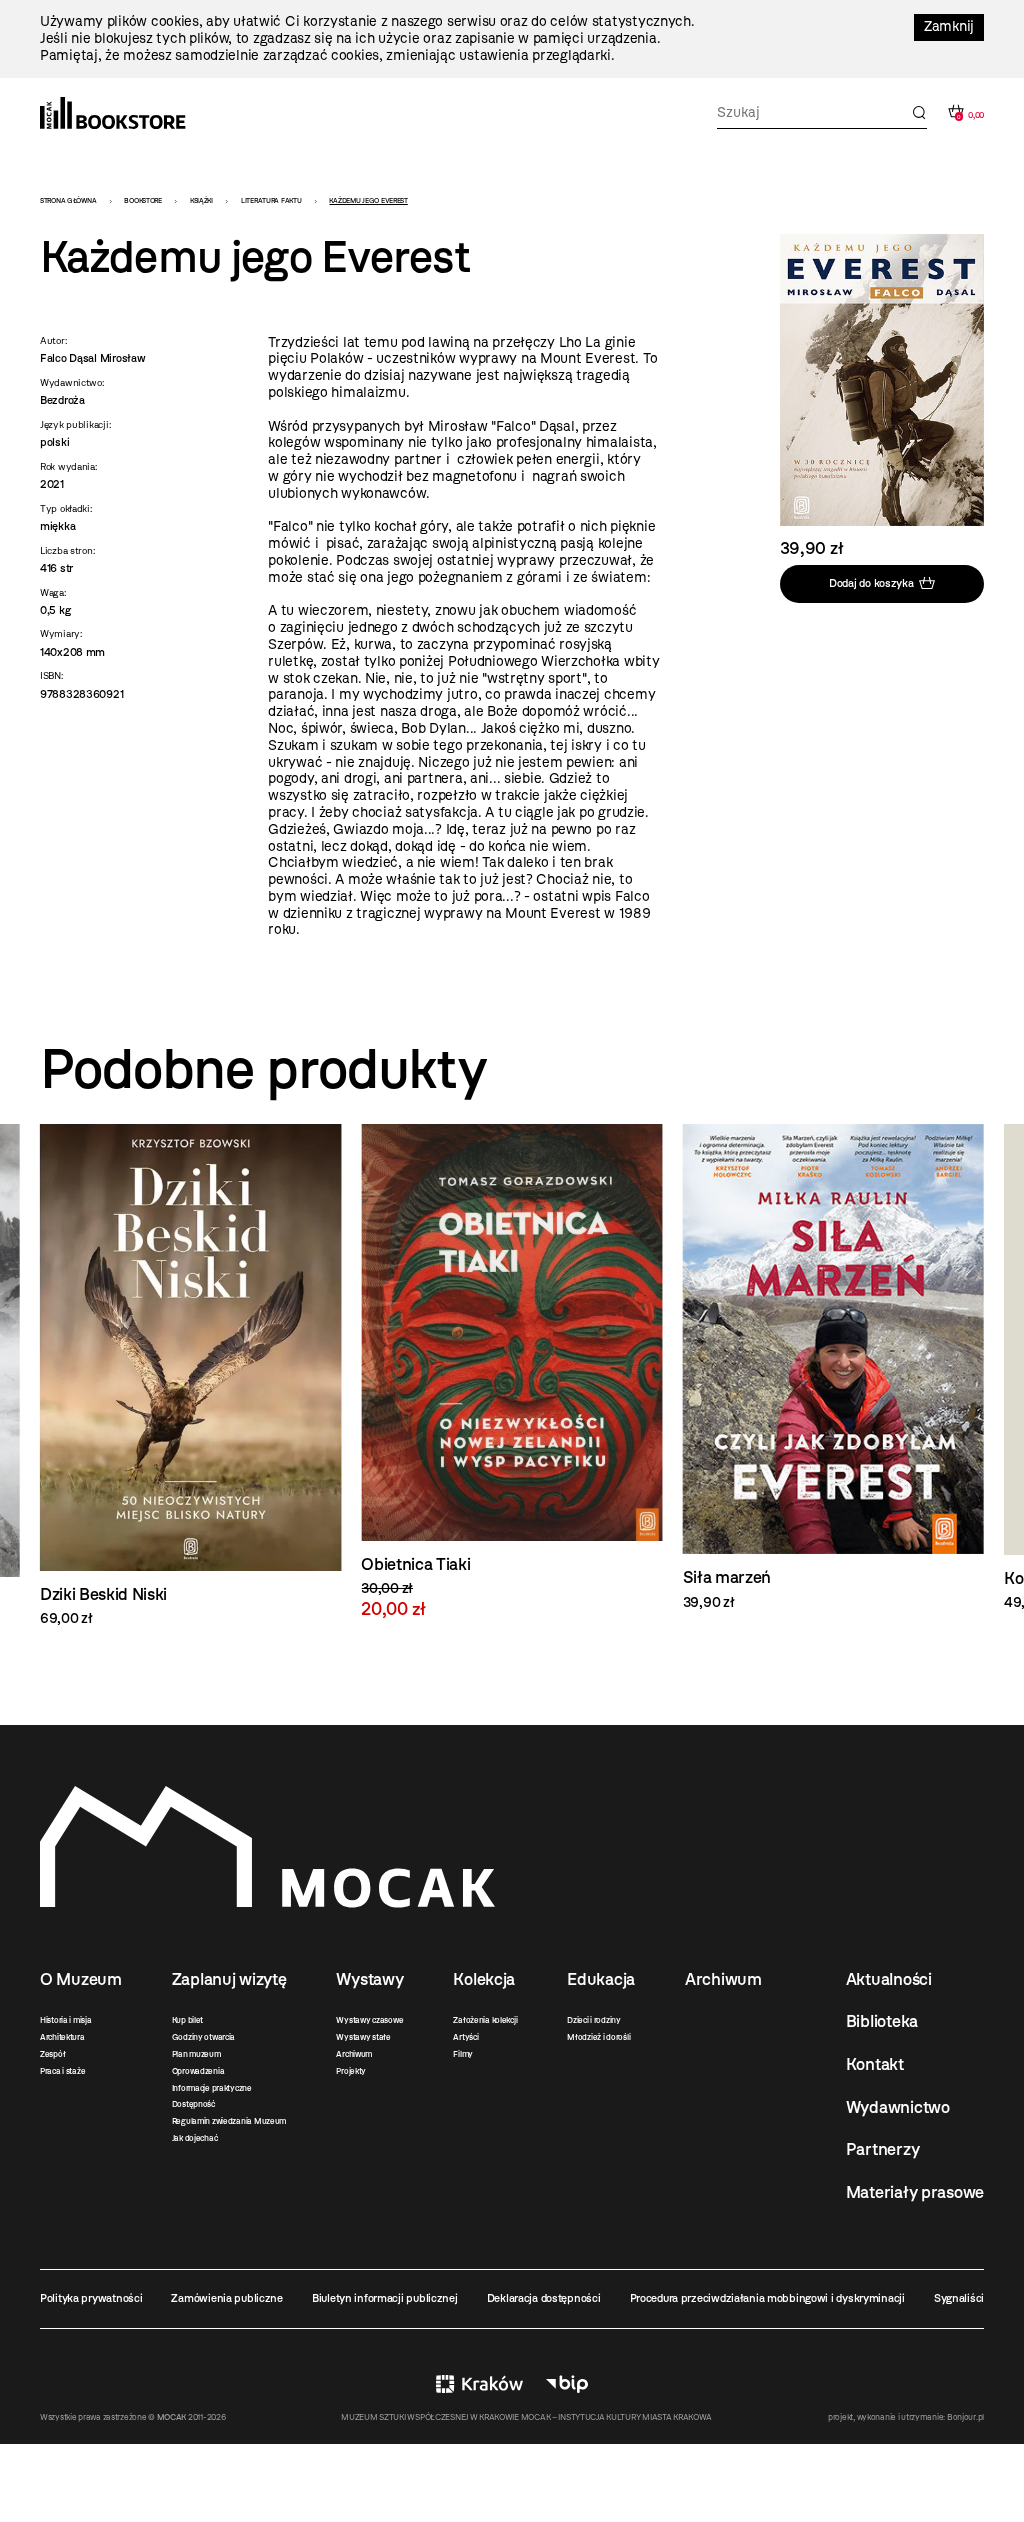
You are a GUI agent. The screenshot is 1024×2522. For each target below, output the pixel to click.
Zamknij (949, 26)
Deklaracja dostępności (544, 2298)
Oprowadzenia (198, 2071)
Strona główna (68, 200)
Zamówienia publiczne (226, 2298)
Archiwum (354, 2054)
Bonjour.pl (965, 2417)
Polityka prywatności (91, 2298)
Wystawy (369, 1979)
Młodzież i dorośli (598, 2037)
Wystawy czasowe (369, 2020)
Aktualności (889, 1979)
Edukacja (601, 1979)
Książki (201, 200)
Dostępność (193, 2104)
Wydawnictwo (898, 2107)
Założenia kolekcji (485, 2020)
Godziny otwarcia (204, 2037)
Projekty (351, 2071)
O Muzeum (81, 1979)
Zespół (52, 2054)
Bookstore (142, 200)
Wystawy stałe (363, 2037)
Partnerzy (882, 2149)
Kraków (479, 2384)
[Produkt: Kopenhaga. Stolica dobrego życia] (833, 1367)
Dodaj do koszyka (871, 583)
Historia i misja (66, 2020)
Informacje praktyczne (212, 2088)
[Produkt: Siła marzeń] (511, 1367)
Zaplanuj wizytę (229, 1979)
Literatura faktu (271, 200)
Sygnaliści (959, 2298)
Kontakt (875, 2064)
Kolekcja (484, 1979)
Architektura (62, 2037)
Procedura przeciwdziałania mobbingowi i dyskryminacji (767, 2298)
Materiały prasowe (915, 2192)
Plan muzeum (196, 2054)
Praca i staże (62, 2071)
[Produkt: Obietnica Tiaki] (190, 1371)
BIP (567, 2384)
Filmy (463, 2054)
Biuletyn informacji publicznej (385, 2298)
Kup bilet (187, 2020)
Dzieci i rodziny (594, 2020)
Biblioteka (882, 2021)
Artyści (465, 2037)
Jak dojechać (195, 2138)
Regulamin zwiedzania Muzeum (229, 2121)
